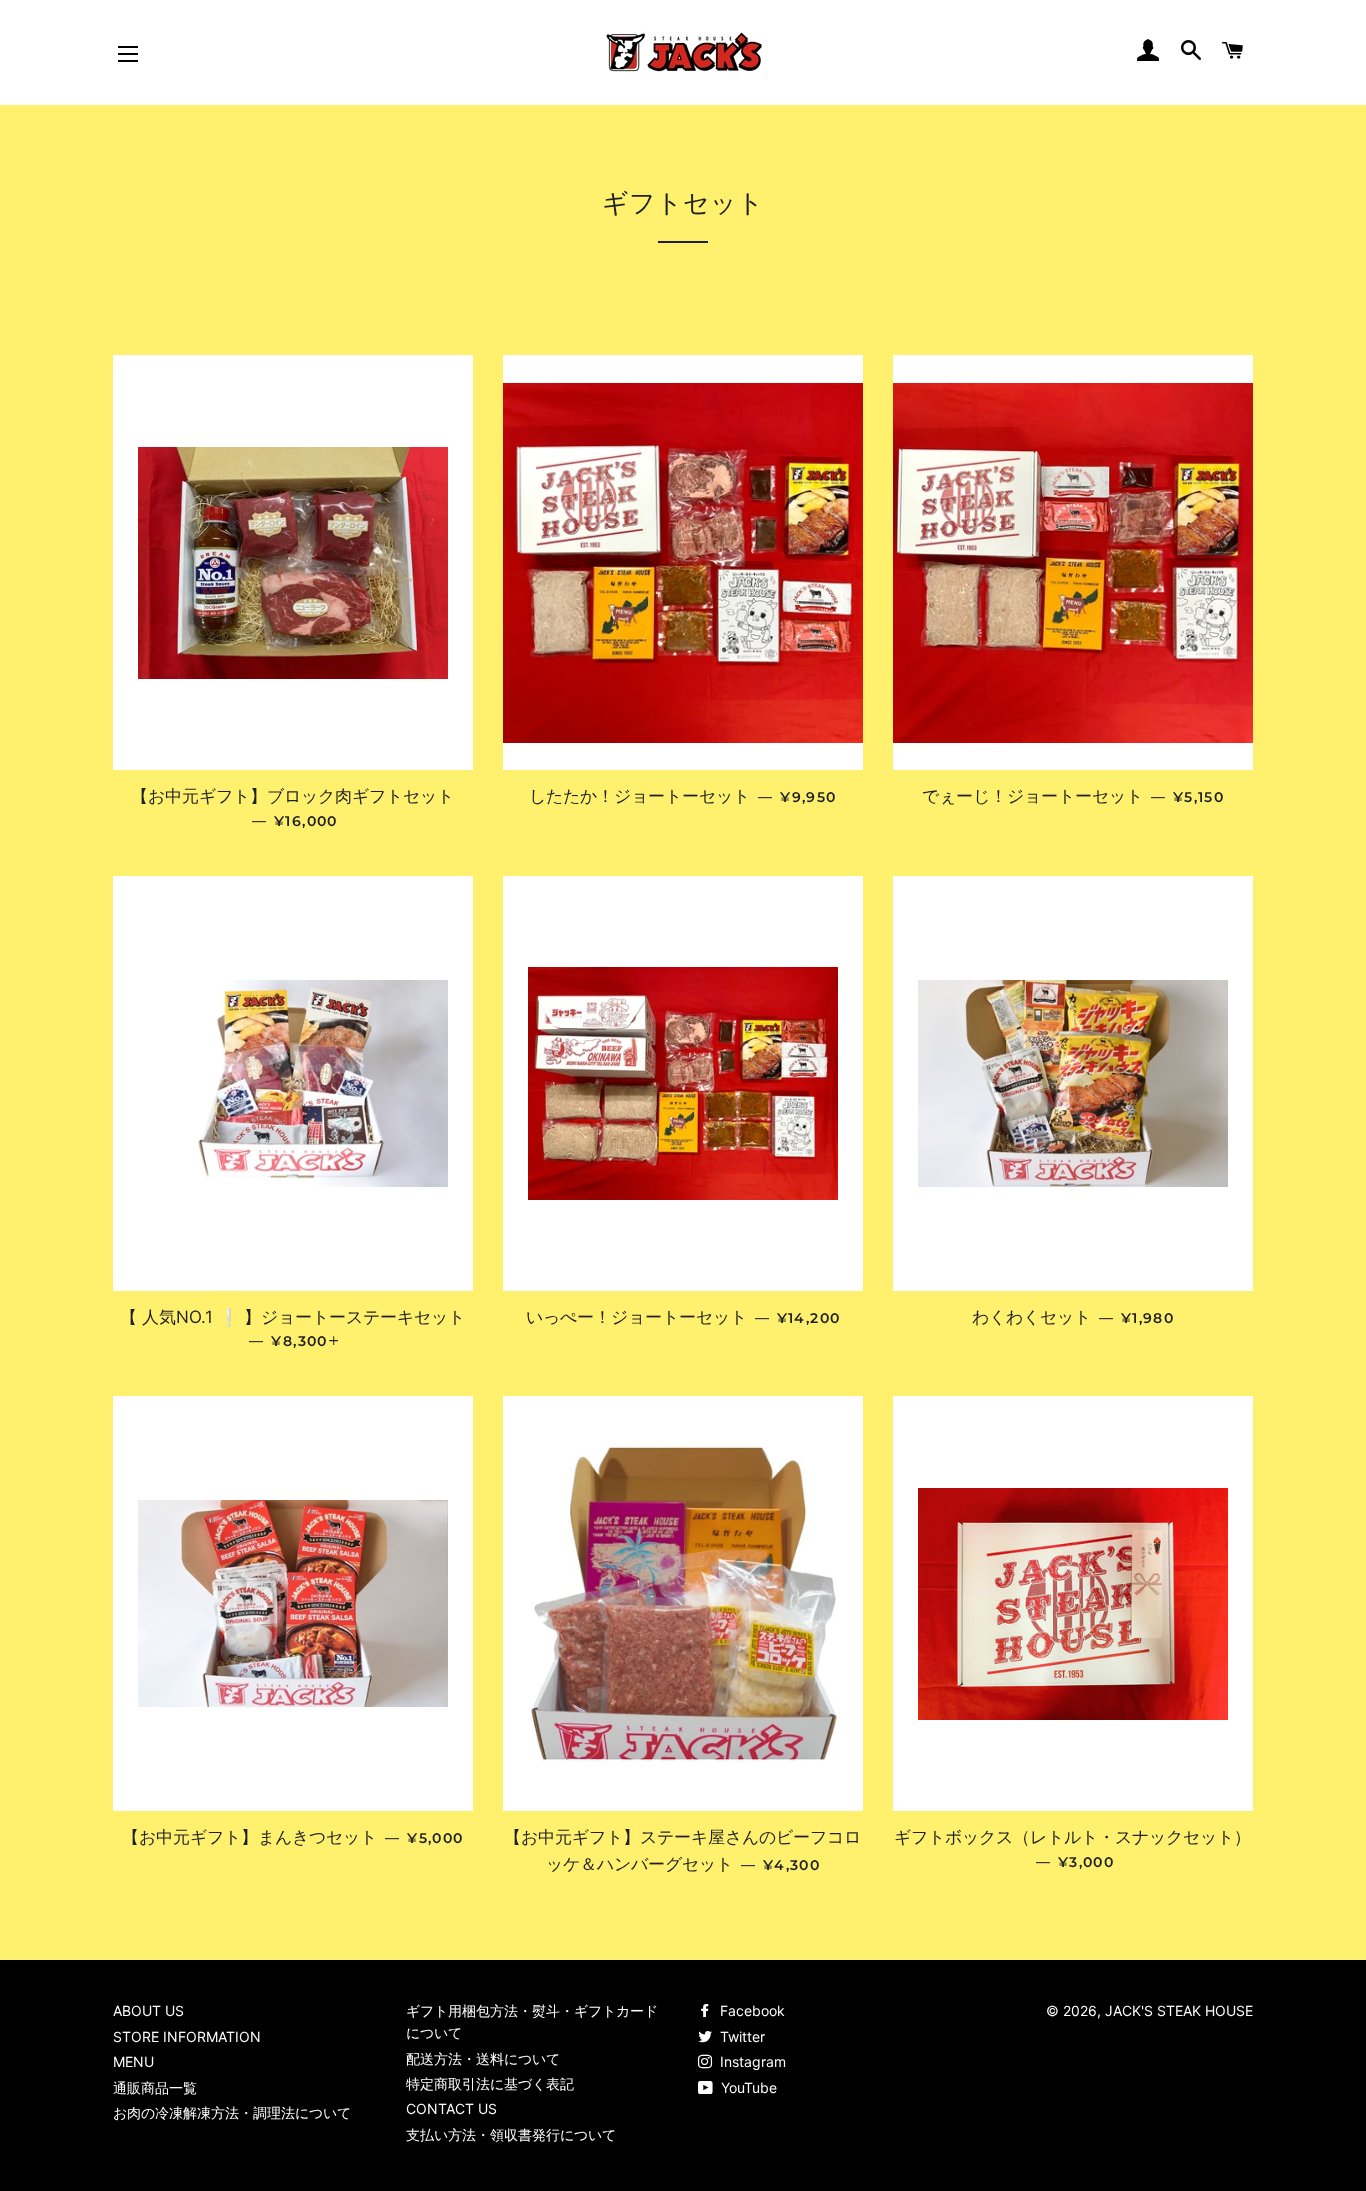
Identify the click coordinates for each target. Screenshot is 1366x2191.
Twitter (740, 2036)
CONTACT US (451, 2108)
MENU (133, 2061)
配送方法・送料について (483, 2058)
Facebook (750, 2010)
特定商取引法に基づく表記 (490, 2083)
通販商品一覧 (155, 2087)
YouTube (747, 2087)
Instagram (751, 2061)
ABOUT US (148, 2010)
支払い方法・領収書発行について (511, 2134)
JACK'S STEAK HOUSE (1179, 2010)
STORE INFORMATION (187, 2036)
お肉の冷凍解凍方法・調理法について (232, 2112)
